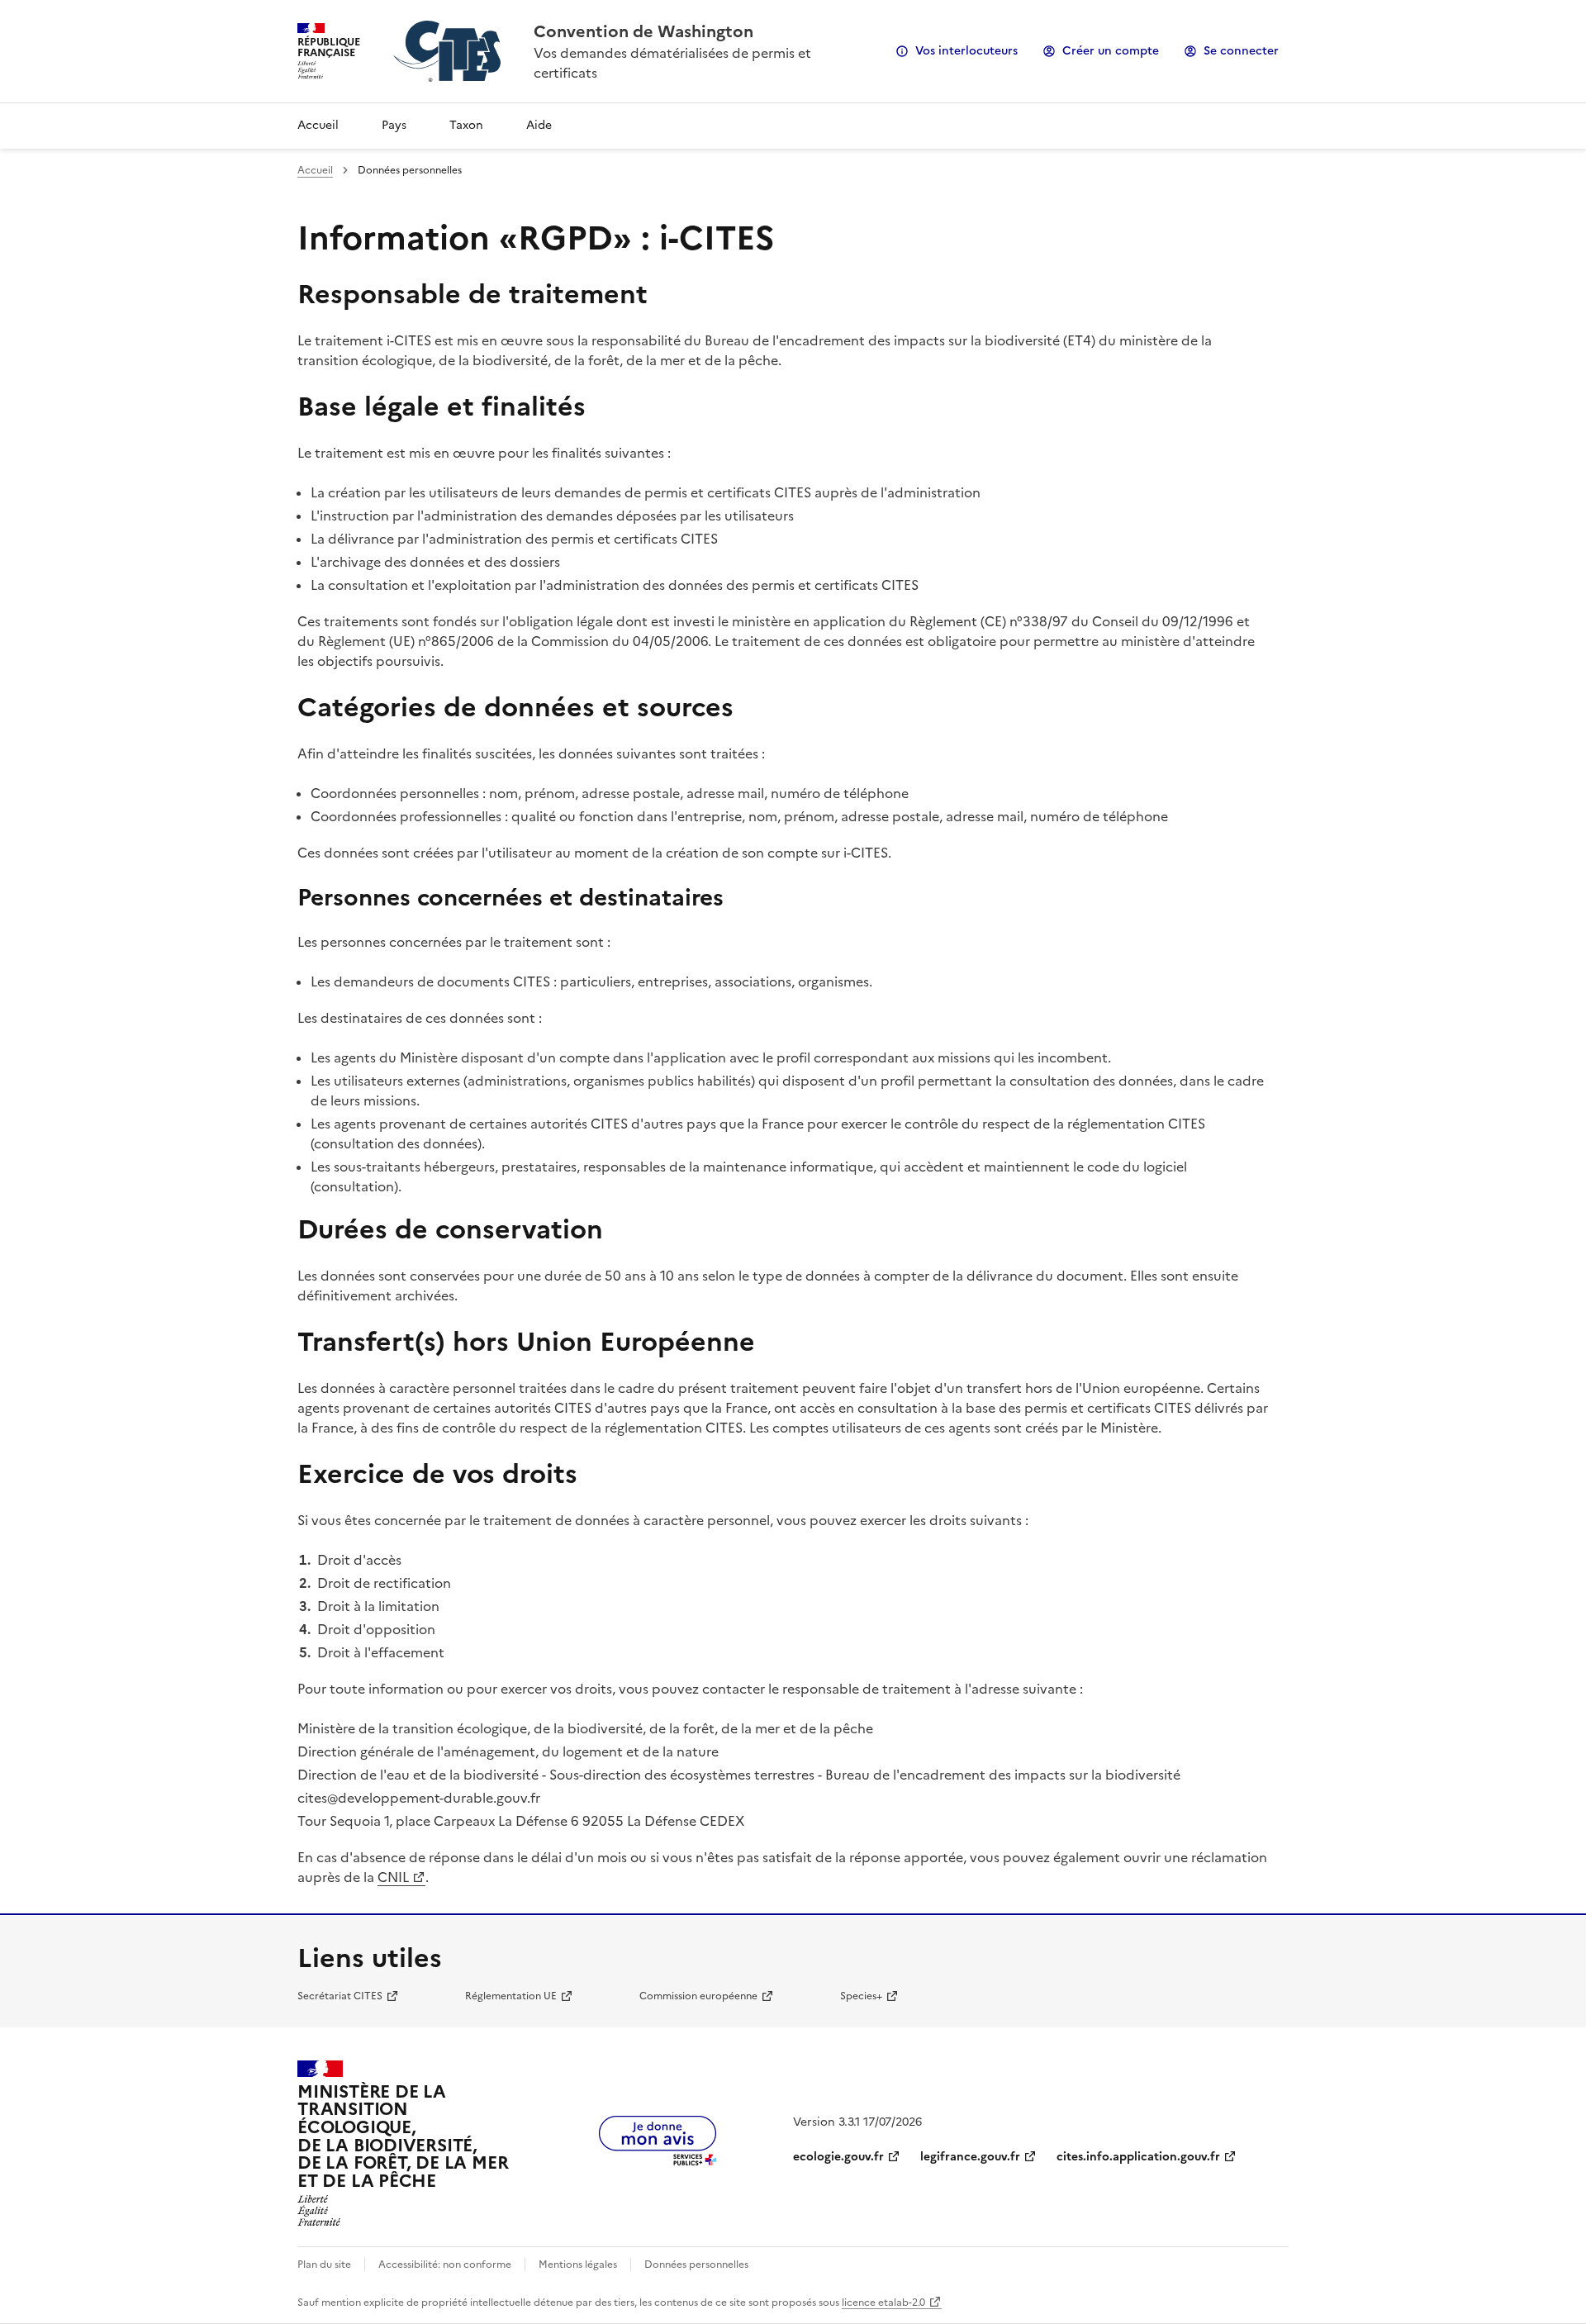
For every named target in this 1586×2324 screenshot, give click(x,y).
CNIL (393, 1877)
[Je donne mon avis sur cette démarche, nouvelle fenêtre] (658, 2160)
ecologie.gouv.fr (838, 2157)
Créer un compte (1111, 51)
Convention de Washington (643, 31)
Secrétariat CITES (340, 1996)
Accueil (318, 125)
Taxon (466, 125)
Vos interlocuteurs (966, 51)
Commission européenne (698, 1996)
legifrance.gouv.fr (970, 2157)
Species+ (861, 1996)
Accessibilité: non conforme (445, 2265)
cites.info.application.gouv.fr (1138, 2157)
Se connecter (1241, 51)
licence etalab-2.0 (883, 2303)
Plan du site (324, 2265)
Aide (539, 125)
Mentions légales (578, 2265)
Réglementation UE (511, 1996)
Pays (394, 125)
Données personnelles (696, 2265)
